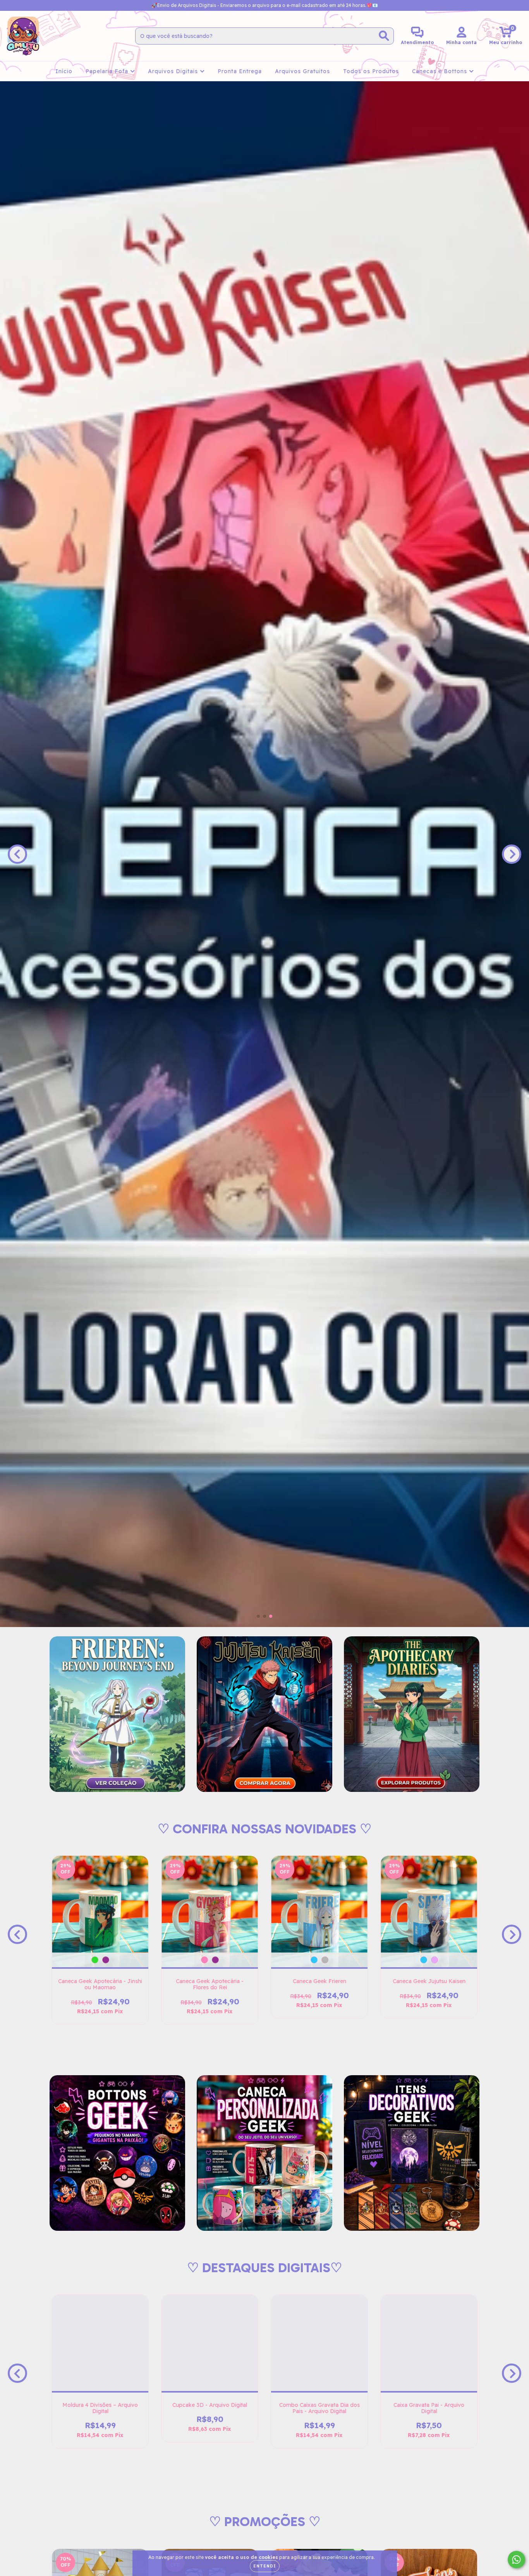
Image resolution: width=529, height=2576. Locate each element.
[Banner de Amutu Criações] (117, 1714)
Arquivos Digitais (174, 71)
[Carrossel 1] (264, 854)
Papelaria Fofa (108, 71)
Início (64, 71)
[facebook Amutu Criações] (23, 5)
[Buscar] (384, 36)
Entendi (265, 2566)
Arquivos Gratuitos (302, 71)
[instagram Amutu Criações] (12, 5)
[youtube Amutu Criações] (34, 5)
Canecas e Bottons (441, 71)
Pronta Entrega (240, 71)
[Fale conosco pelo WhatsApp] (516, 2560)
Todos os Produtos (371, 71)
